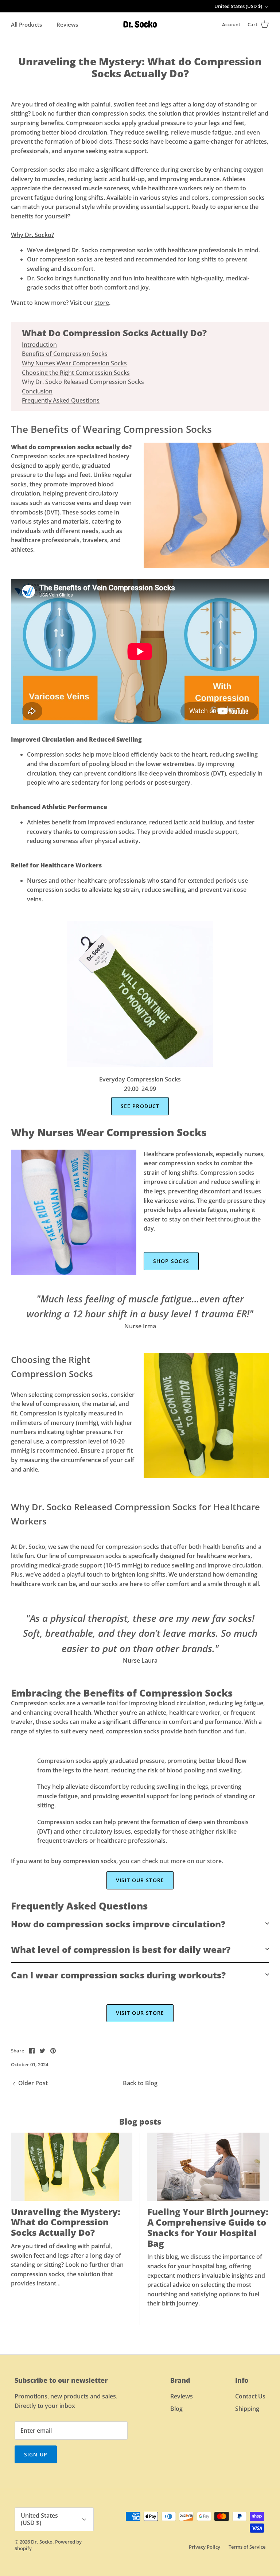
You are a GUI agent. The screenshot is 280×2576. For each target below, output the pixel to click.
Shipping (247, 2409)
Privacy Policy (205, 2547)
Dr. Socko (42, 2542)
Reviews (67, 24)
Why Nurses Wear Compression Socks (74, 363)
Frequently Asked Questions (61, 400)
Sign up (36, 2454)
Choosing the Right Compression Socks (76, 373)
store (102, 303)
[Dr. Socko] (140, 25)
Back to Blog (140, 2083)
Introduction (39, 345)
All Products (26, 24)
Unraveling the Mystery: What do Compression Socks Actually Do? (66, 2222)
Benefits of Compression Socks (65, 354)
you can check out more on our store (170, 1861)
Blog (176, 2409)
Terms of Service (247, 2547)
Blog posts (140, 2121)
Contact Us (250, 2396)
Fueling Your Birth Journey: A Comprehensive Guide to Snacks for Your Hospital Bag (208, 2227)
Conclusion (37, 391)
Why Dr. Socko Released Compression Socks (83, 382)
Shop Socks (171, 1261)
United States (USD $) (238, 6)
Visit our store (140, 1880)
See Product (140, 1106)
